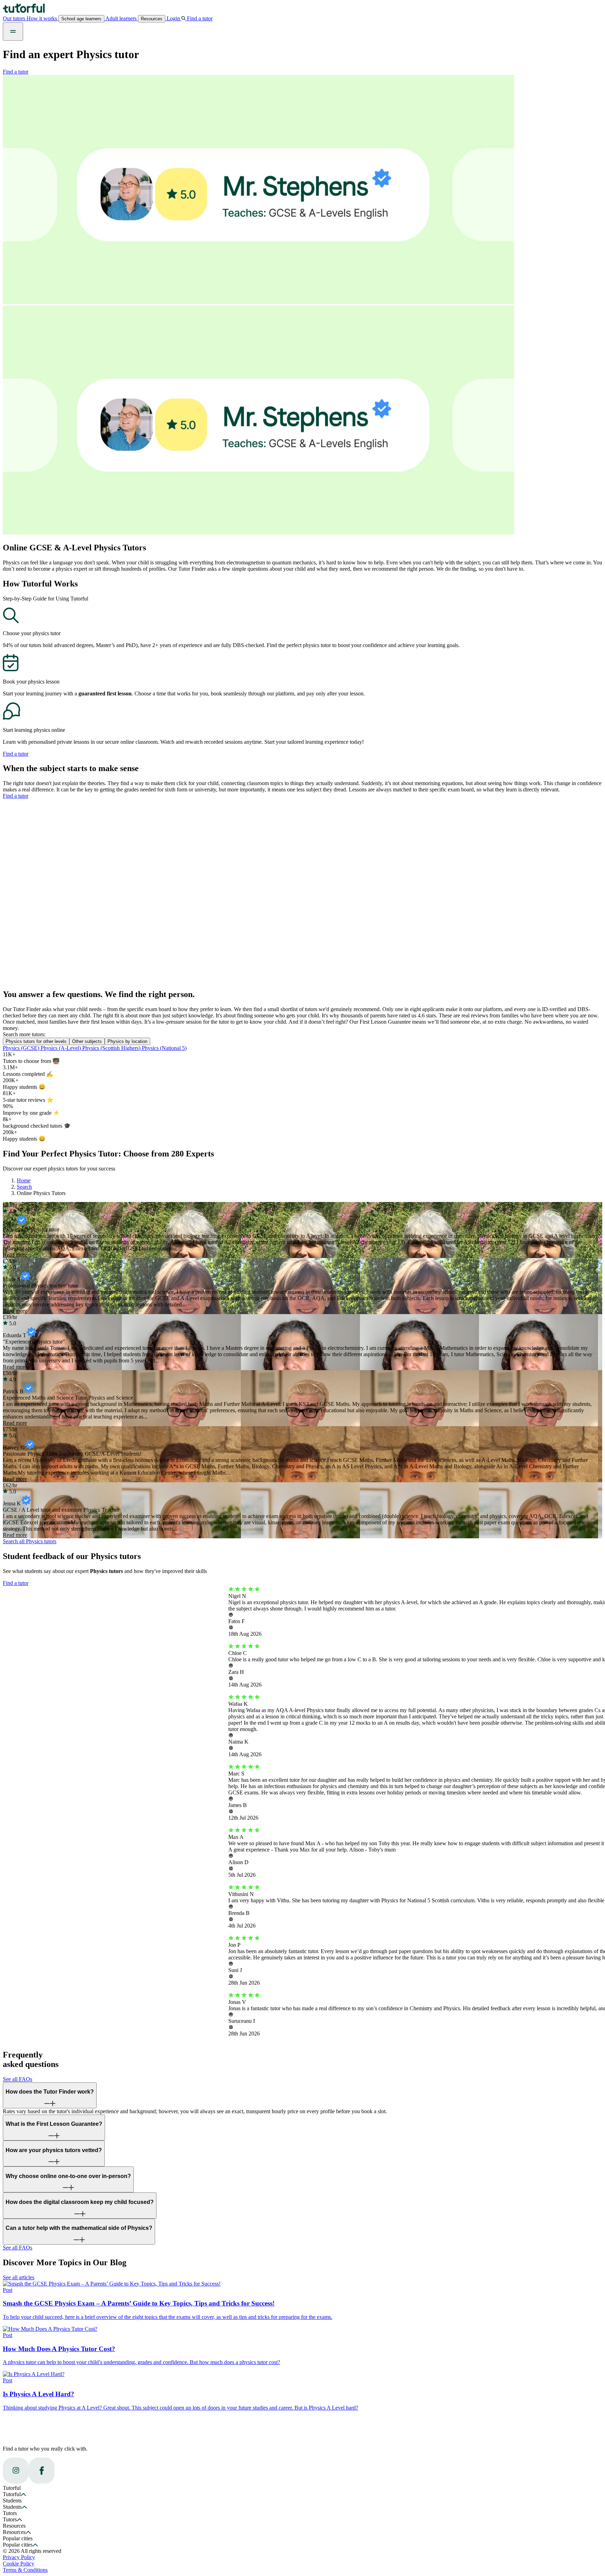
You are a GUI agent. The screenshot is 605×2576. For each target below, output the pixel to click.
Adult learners (121, 18)
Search (24, 1187)
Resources (152, 19)
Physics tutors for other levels (36, 1041)
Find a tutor (16, 72)
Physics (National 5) (164, 1048)
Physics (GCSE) (22, 1048)
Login (173, 18)
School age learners (81, 19)
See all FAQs (18, 2079)
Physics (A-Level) (61, 1048)
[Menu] (13, 32)
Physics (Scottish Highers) (112, 1048)
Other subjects (87, 1041)
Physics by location (127, 1041)
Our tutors (15, 18)
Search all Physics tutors (30, 1541)
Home (24, 1180)
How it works (43, 18)
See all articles (19, 2277)
